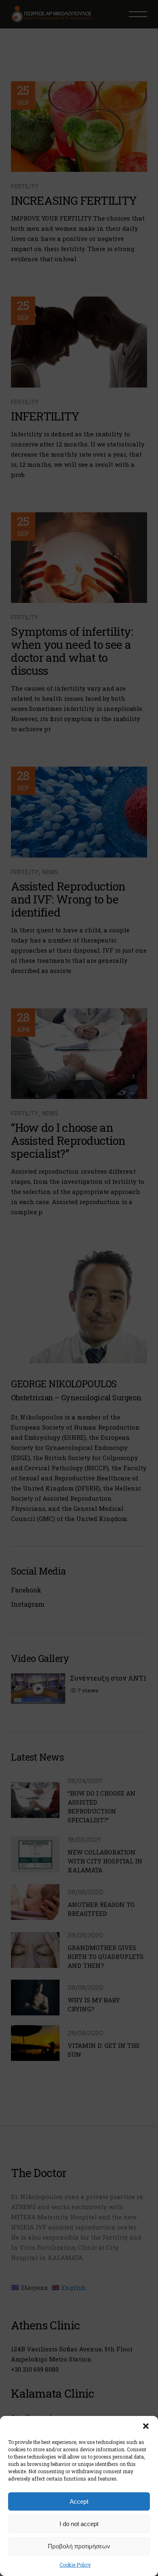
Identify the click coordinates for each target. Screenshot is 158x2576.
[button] (146, 2426)
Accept (79, 2501)
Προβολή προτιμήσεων (79, 2546)
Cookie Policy (75, 2565)
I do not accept (79, 2524)
